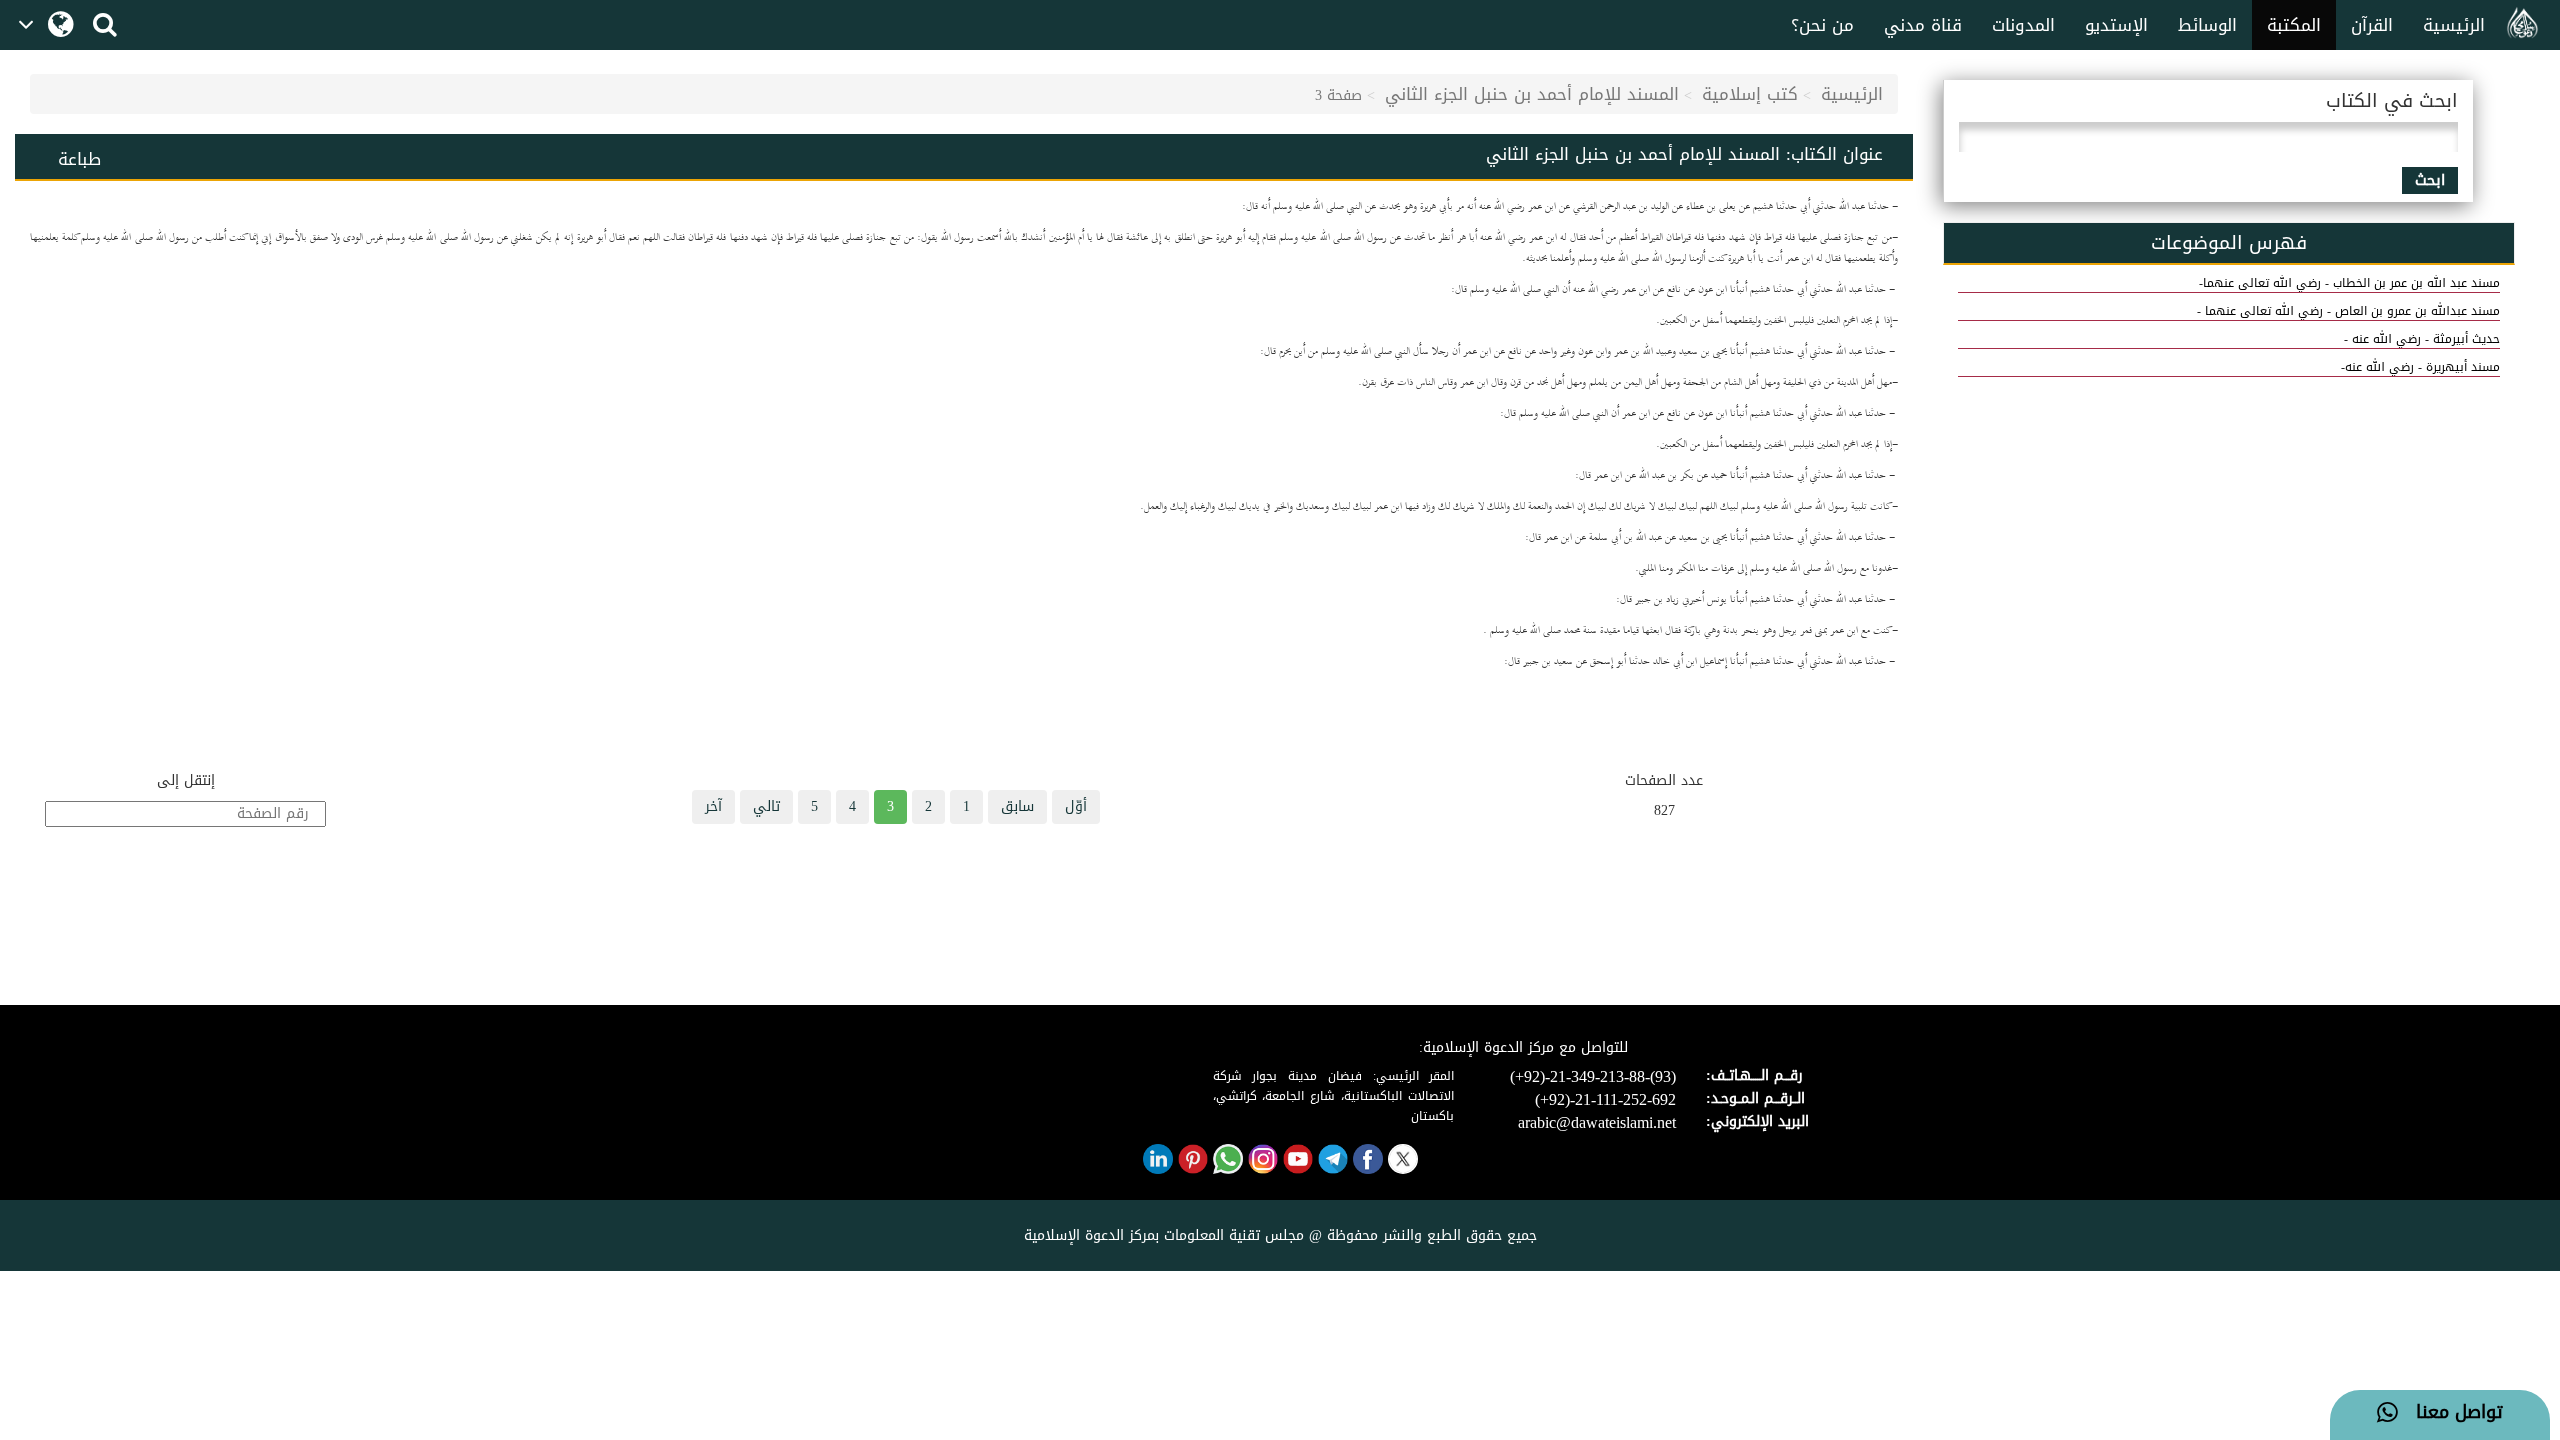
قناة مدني (1923, 25)
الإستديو (2116, 25)
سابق (1017, 806)
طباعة (79, 159)
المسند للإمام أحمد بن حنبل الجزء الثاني (1532, 94)
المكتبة (2294, 25)
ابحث (2430, 180)
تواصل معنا (2450, 1413)
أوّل (1076, 806)
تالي (766, 806)
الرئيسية (2454, 25)
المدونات (2023, 25)
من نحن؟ (1822, 25)
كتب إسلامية (1750, 94)
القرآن (2372, 25)
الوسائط (2207, 25)
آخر (713, 806)
